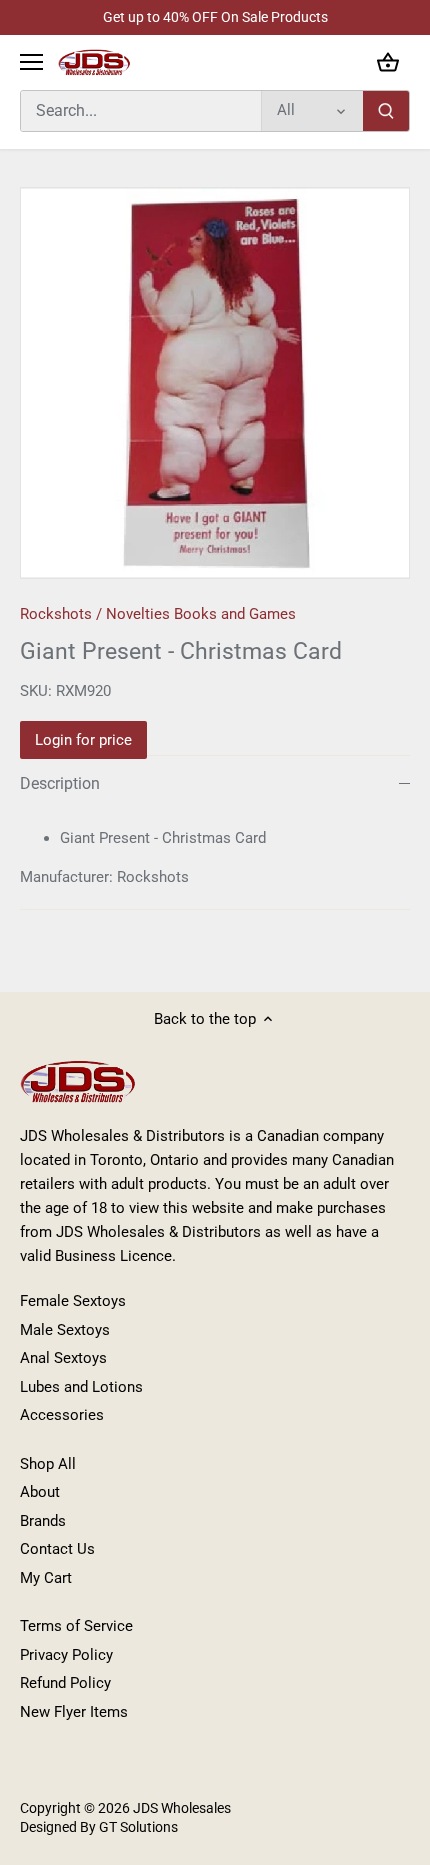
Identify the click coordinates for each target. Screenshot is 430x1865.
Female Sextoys (73, 1301)
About (40, 1492)
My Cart (46, 1578)
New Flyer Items (74, 1712)
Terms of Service (76, 1626)
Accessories (62, 1415)
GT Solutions (137, 1827)
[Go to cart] (388, 62)
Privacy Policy (66, 1655)
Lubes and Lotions (81, 1387)
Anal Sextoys (63, 1358)
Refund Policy (65, 1683)
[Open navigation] (31, 62)
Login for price (83, 740)
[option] (215, 383)
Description (60, 783)
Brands (43, 1521)
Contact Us (57, 1549)
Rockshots (56, 614)
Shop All (48, 1464)
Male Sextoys (65, 1330)
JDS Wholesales (182, 1808)
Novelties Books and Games (201, 614)
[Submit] (386, 111)
